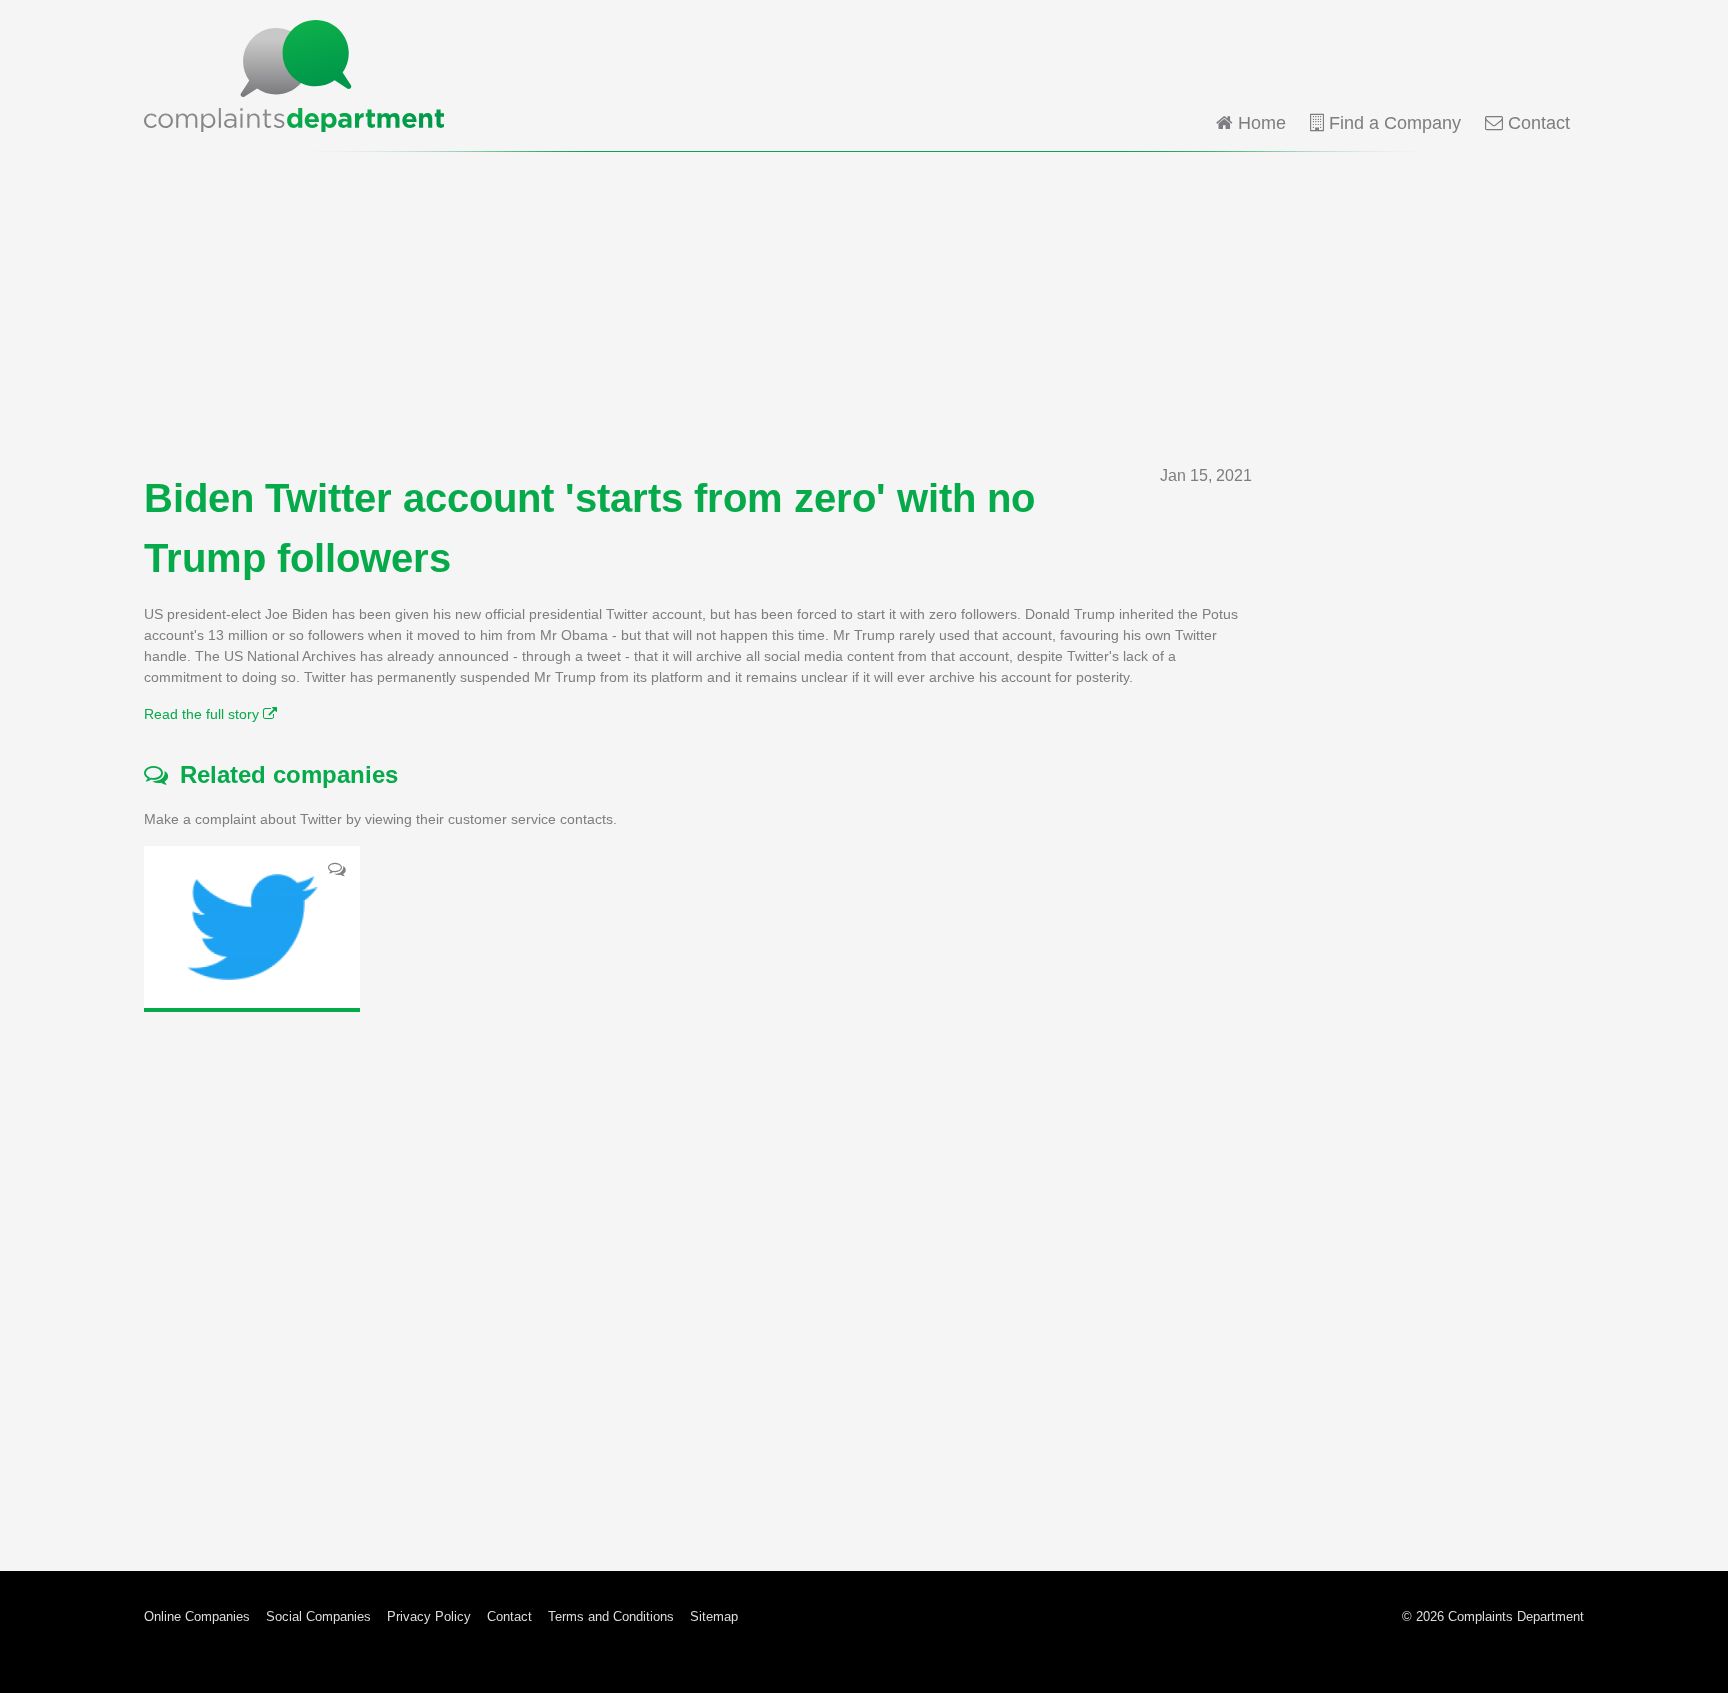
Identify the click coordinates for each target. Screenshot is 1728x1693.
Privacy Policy (429, 1616)
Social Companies (318, 1616)
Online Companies (197, 1616)
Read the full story (203, 714)
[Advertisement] (864, 308)
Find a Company (1392, 123)
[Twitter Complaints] (252, 927)
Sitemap (714, 1616)
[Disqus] (698, 1276)
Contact (1536, 123)
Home (1259, 123)
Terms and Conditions (611, 1616)
